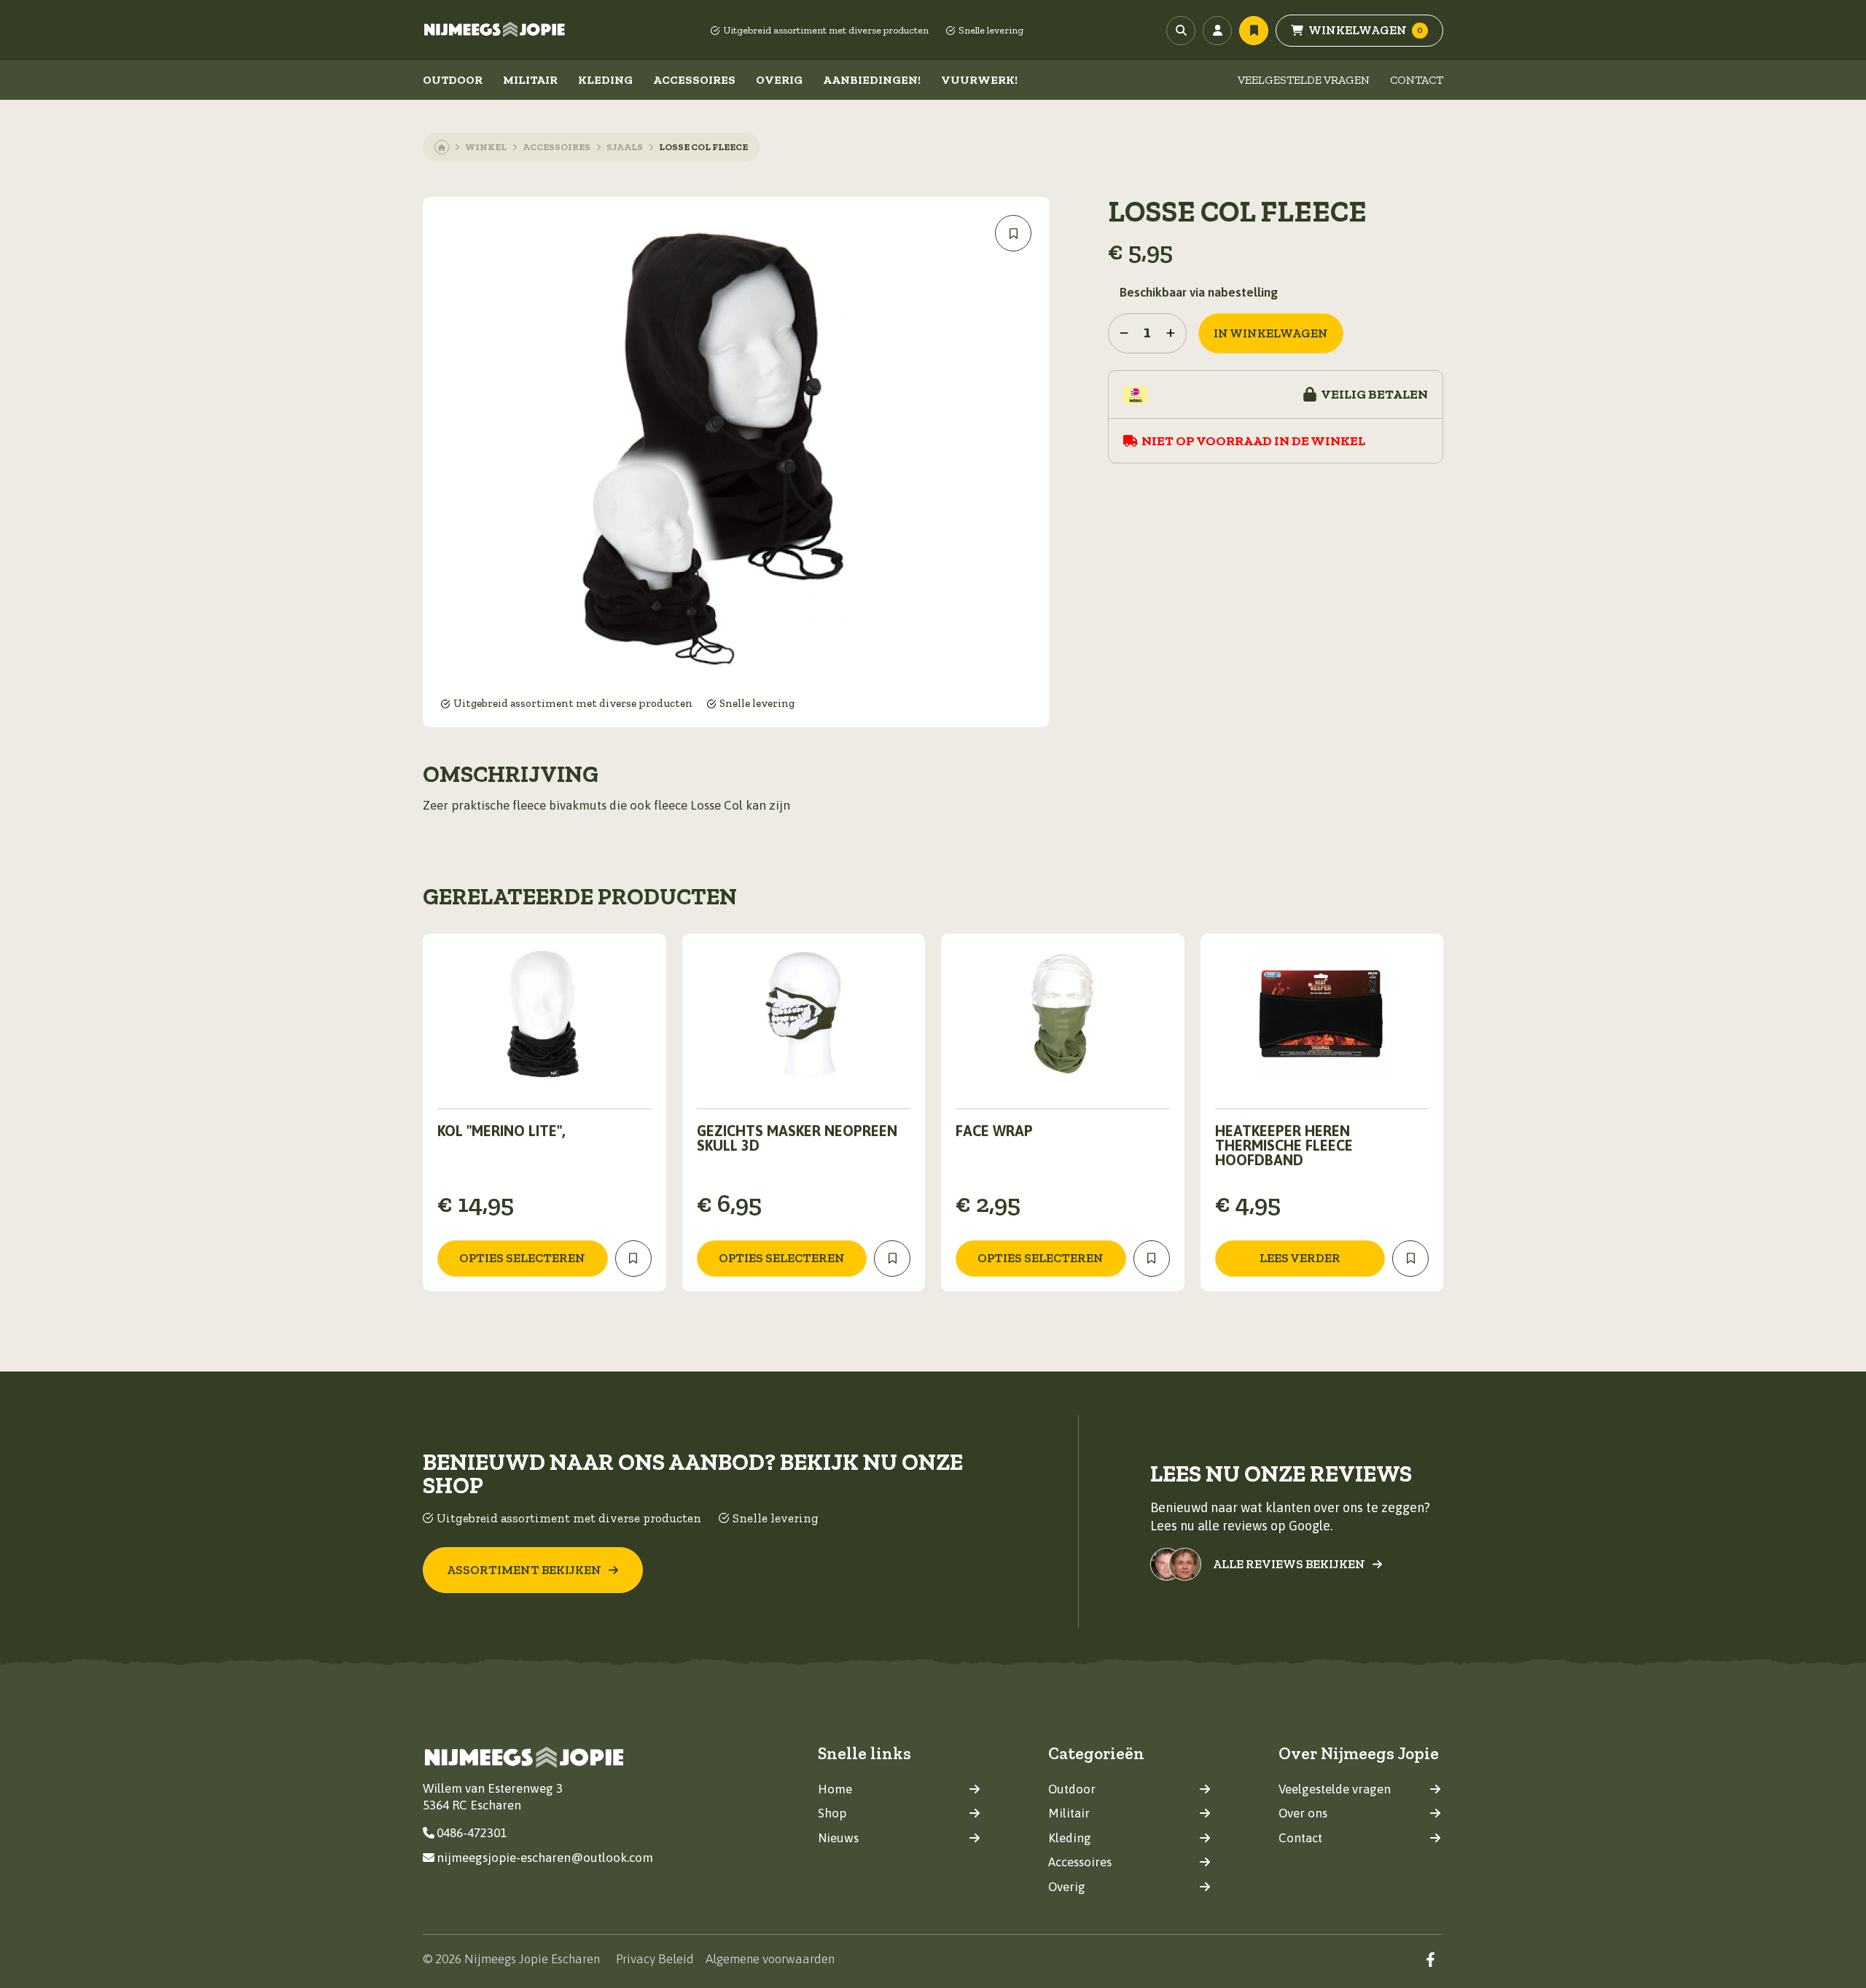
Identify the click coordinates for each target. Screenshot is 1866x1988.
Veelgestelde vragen (1304, 80)
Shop (832, 1813)
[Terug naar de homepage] (495, 31)
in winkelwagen (1271, 333)
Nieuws (838, 1838)
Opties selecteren (522, 1258)
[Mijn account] (1217, 31)
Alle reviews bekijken (1289, 1564)
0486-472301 (472, 1833)
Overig (779, 80)
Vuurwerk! (979, 80)
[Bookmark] (1013, 233)
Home (835, 1789)
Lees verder (1300, 1258)
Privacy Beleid (655, 1959)
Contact (1417, 80)
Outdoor (453, 80)
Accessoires (694, 80)
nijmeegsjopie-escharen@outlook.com (545, 1858)
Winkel (486, 147)
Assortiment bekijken (524, 1570)
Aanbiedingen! (872, 80)
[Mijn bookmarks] (1254, 31)
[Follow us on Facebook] (1430, 1959)
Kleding (605, 80)
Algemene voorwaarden (770, 1959)
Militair (530, 80)
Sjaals (625, 147)
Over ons (1303, 1813)
